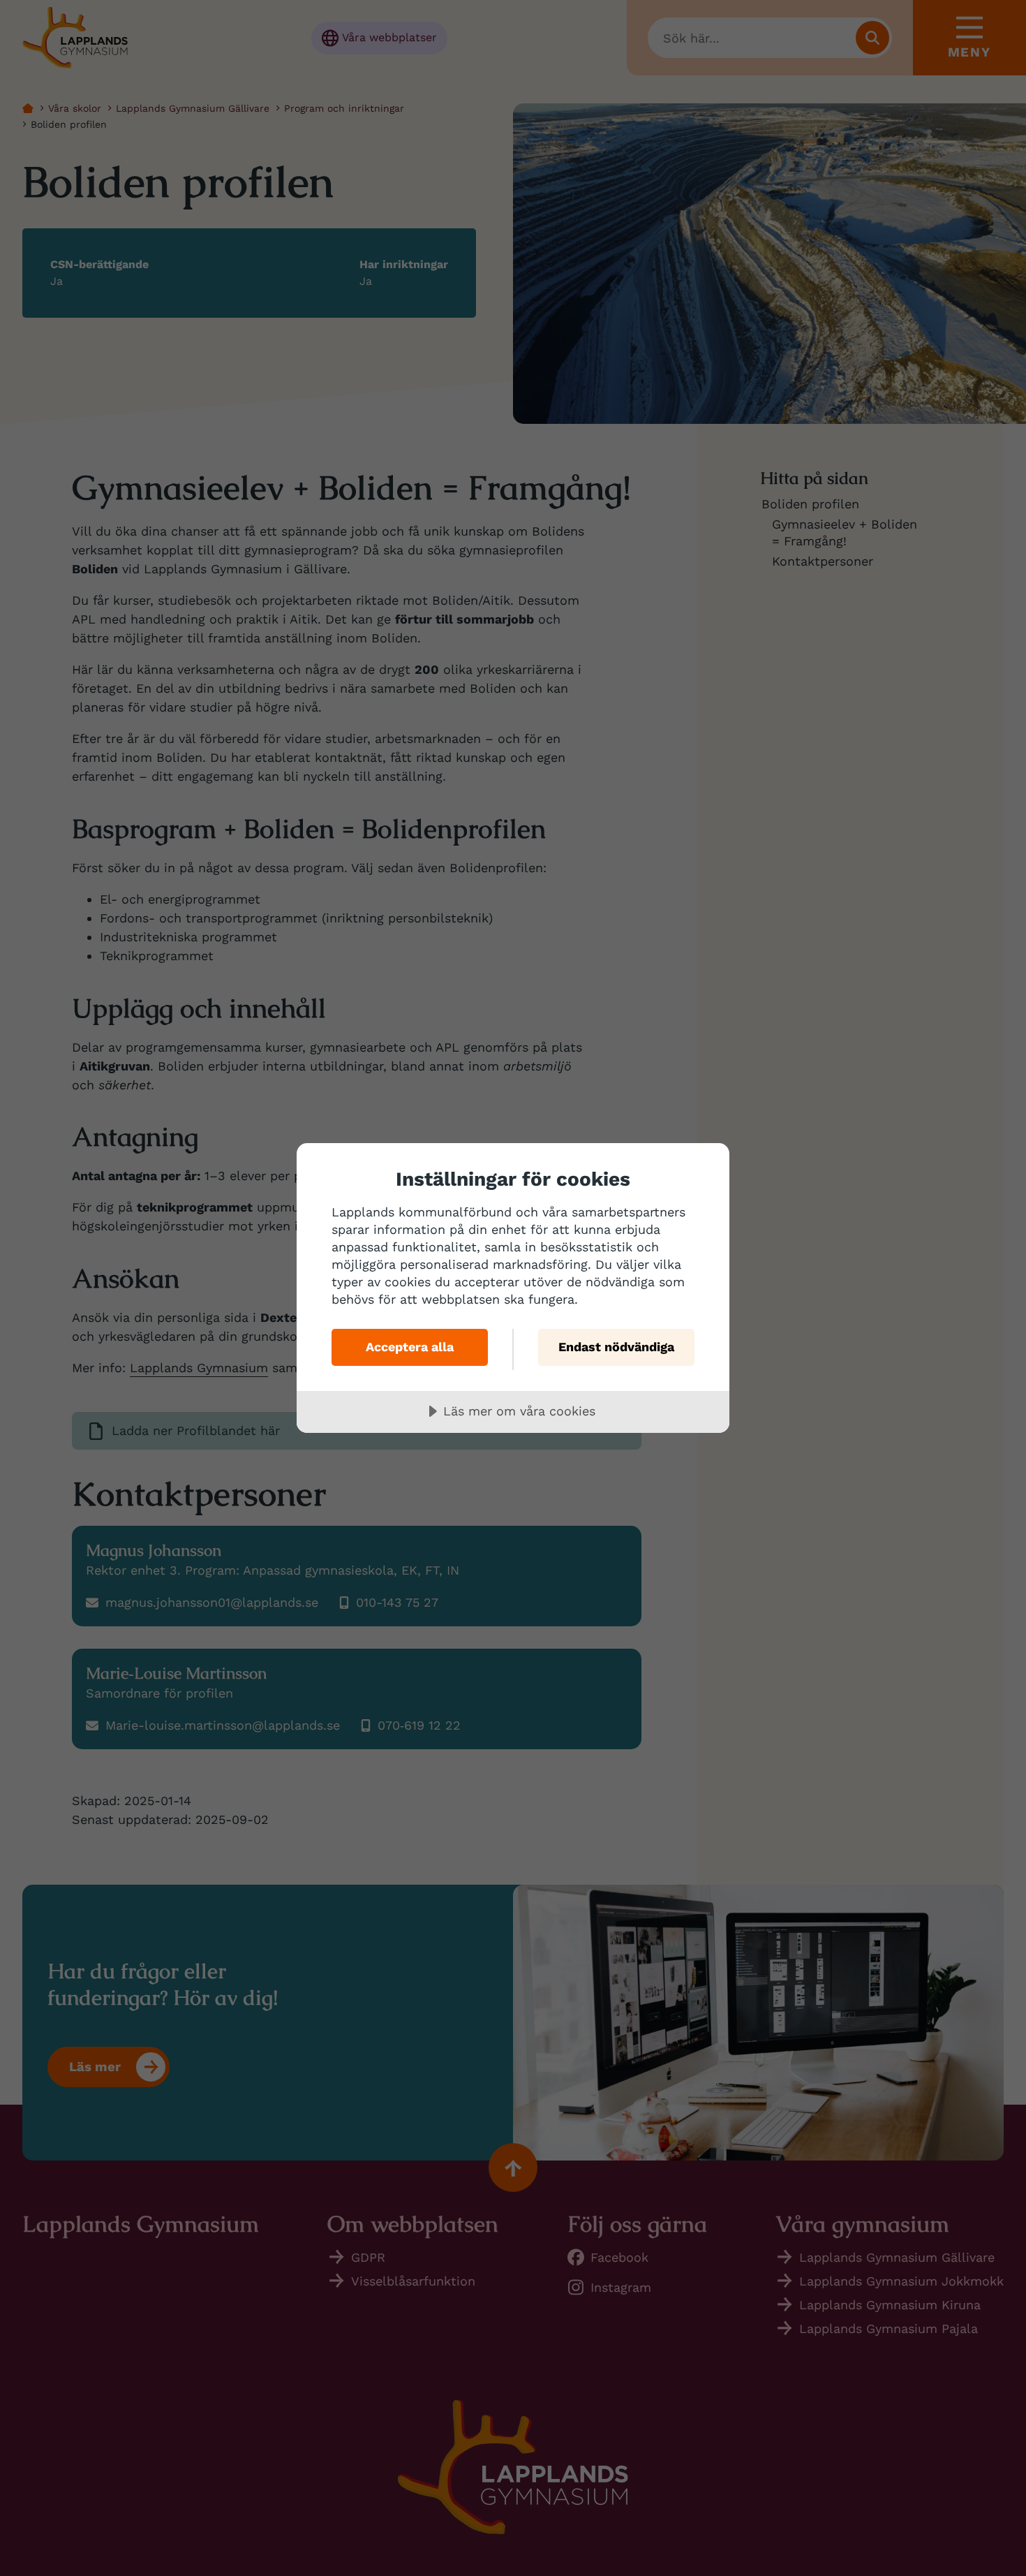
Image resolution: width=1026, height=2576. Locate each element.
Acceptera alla (410, 1347)
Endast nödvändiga (616, 1347)
